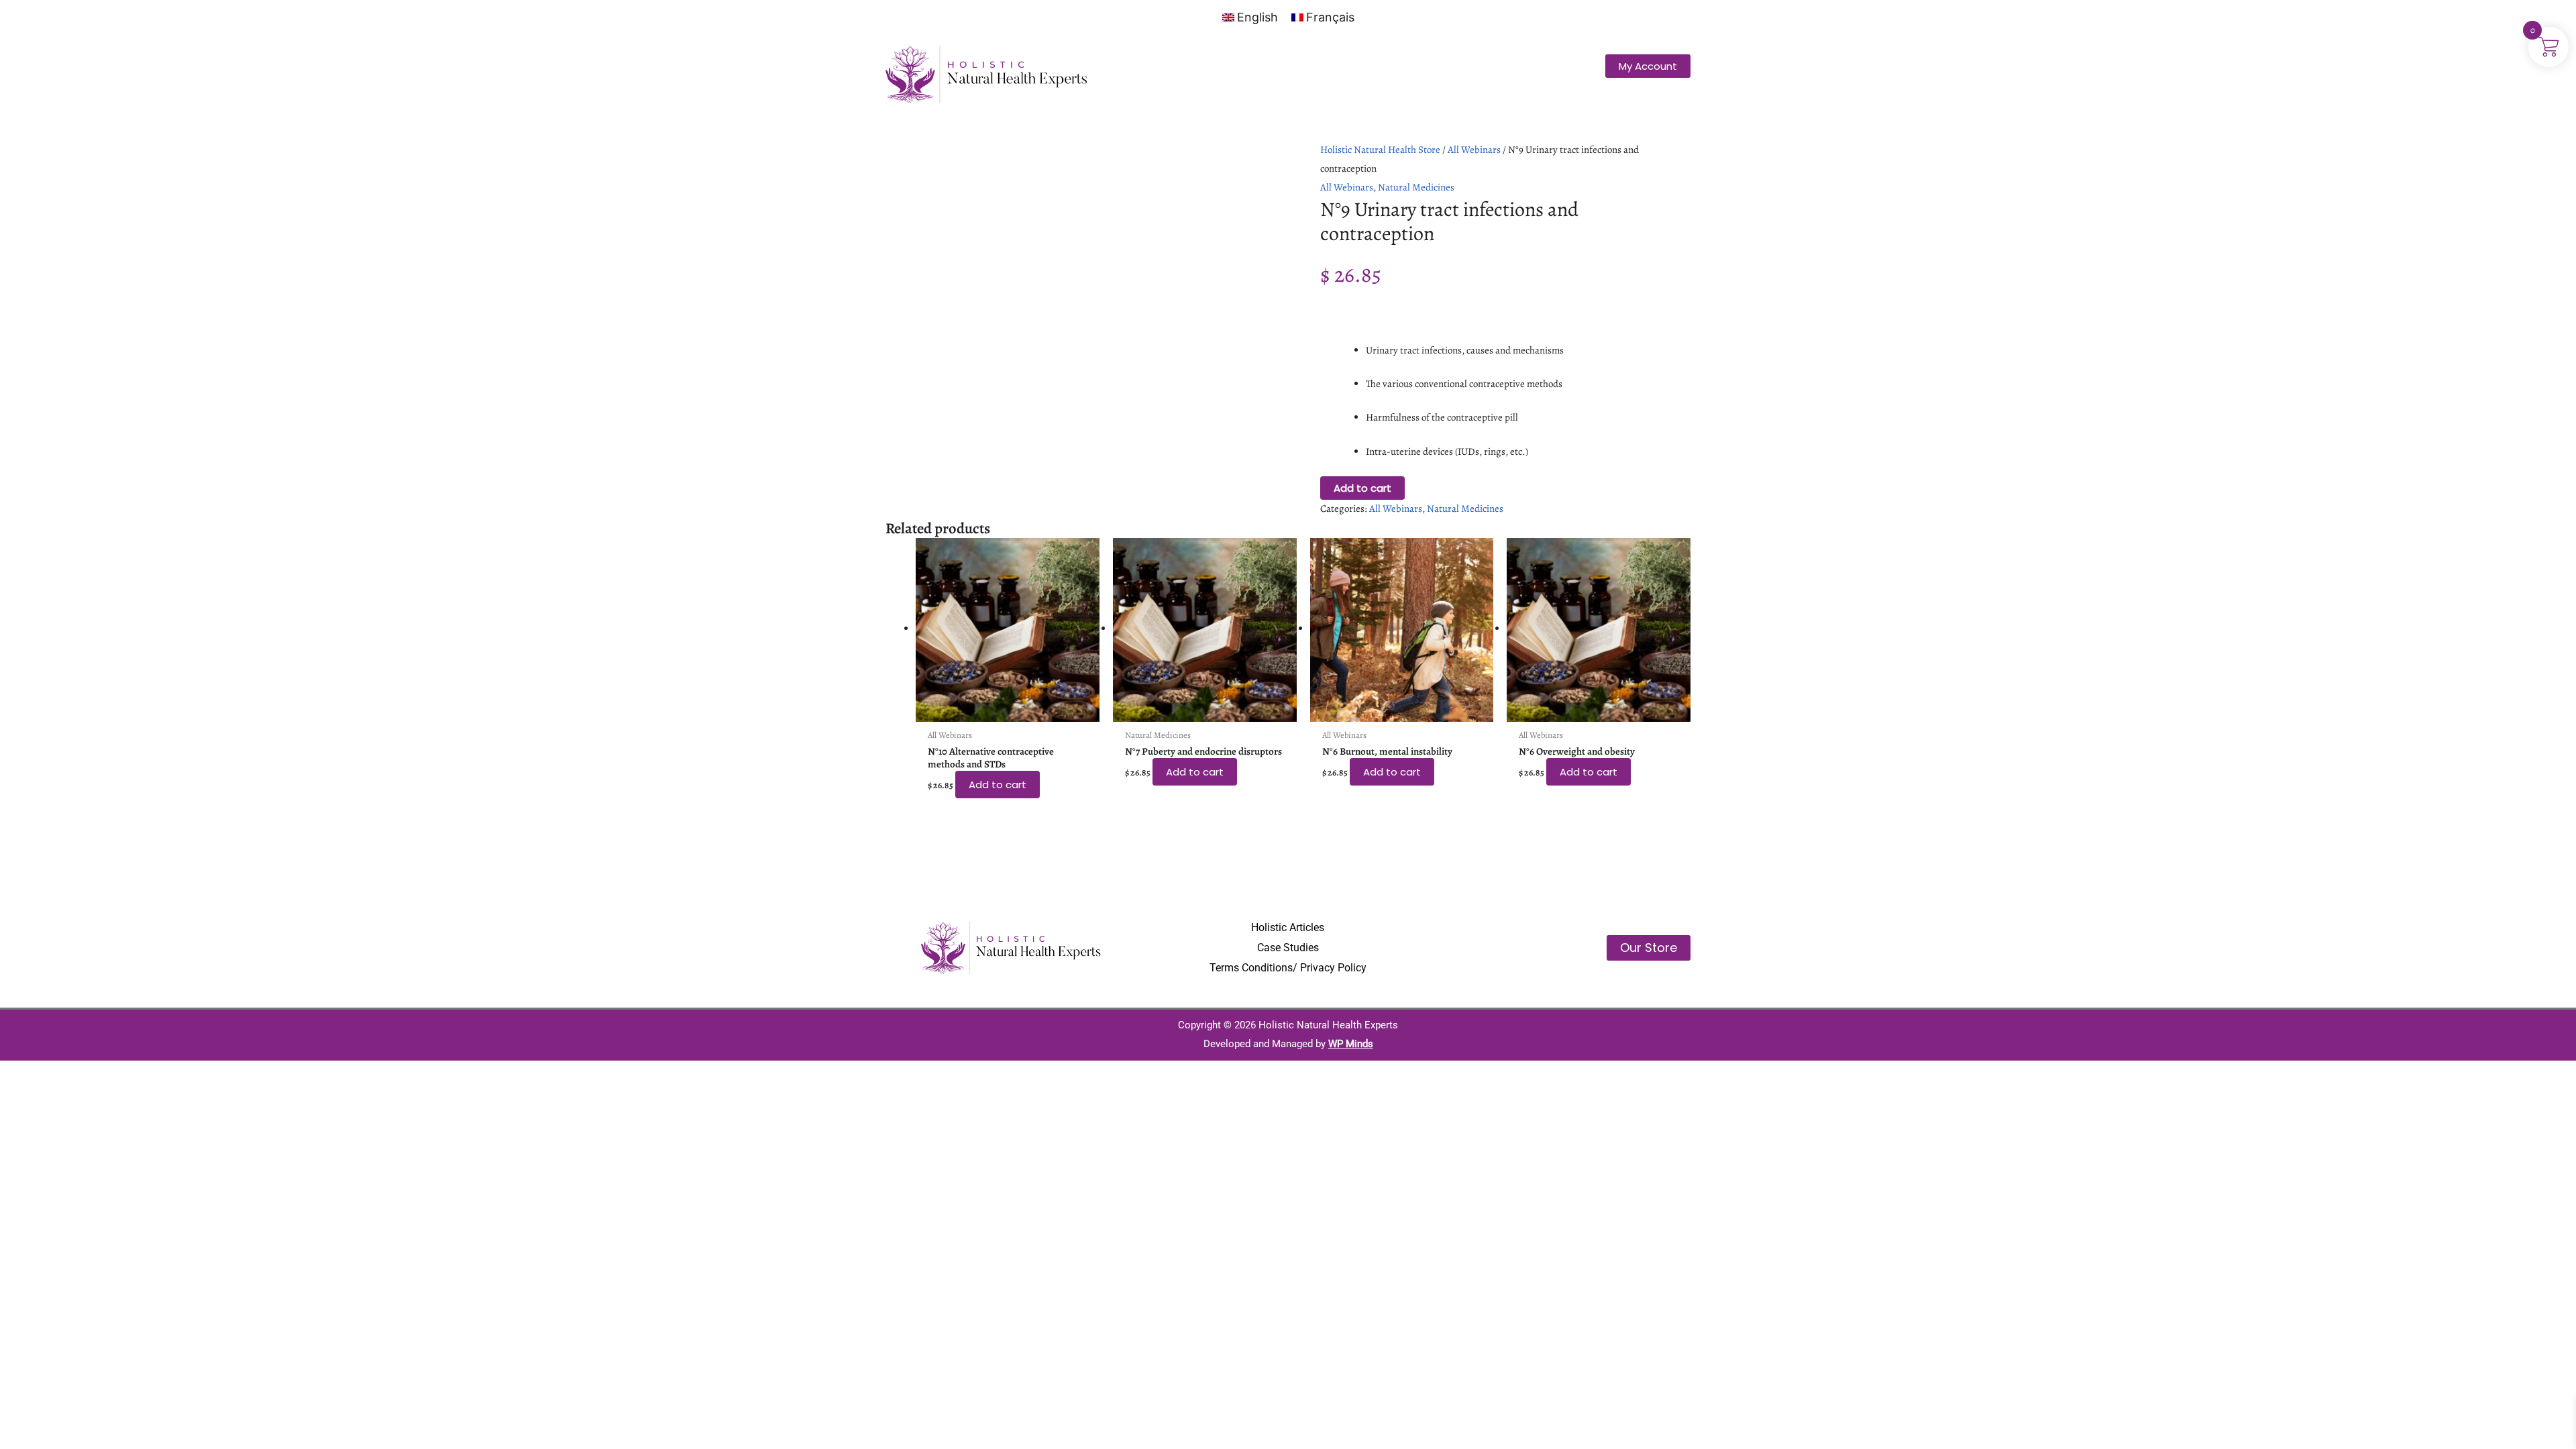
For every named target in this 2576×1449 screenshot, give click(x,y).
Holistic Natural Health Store (1380, 150)
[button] (1648, 66)
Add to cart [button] (998, 785)
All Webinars (1474, 150)
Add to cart (1362, 488)
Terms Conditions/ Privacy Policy (1288, 968)
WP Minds (1351, 1044)
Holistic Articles (1288, 927)
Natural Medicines (1416, 187)
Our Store (1649, 948)
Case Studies (1288, 948)
